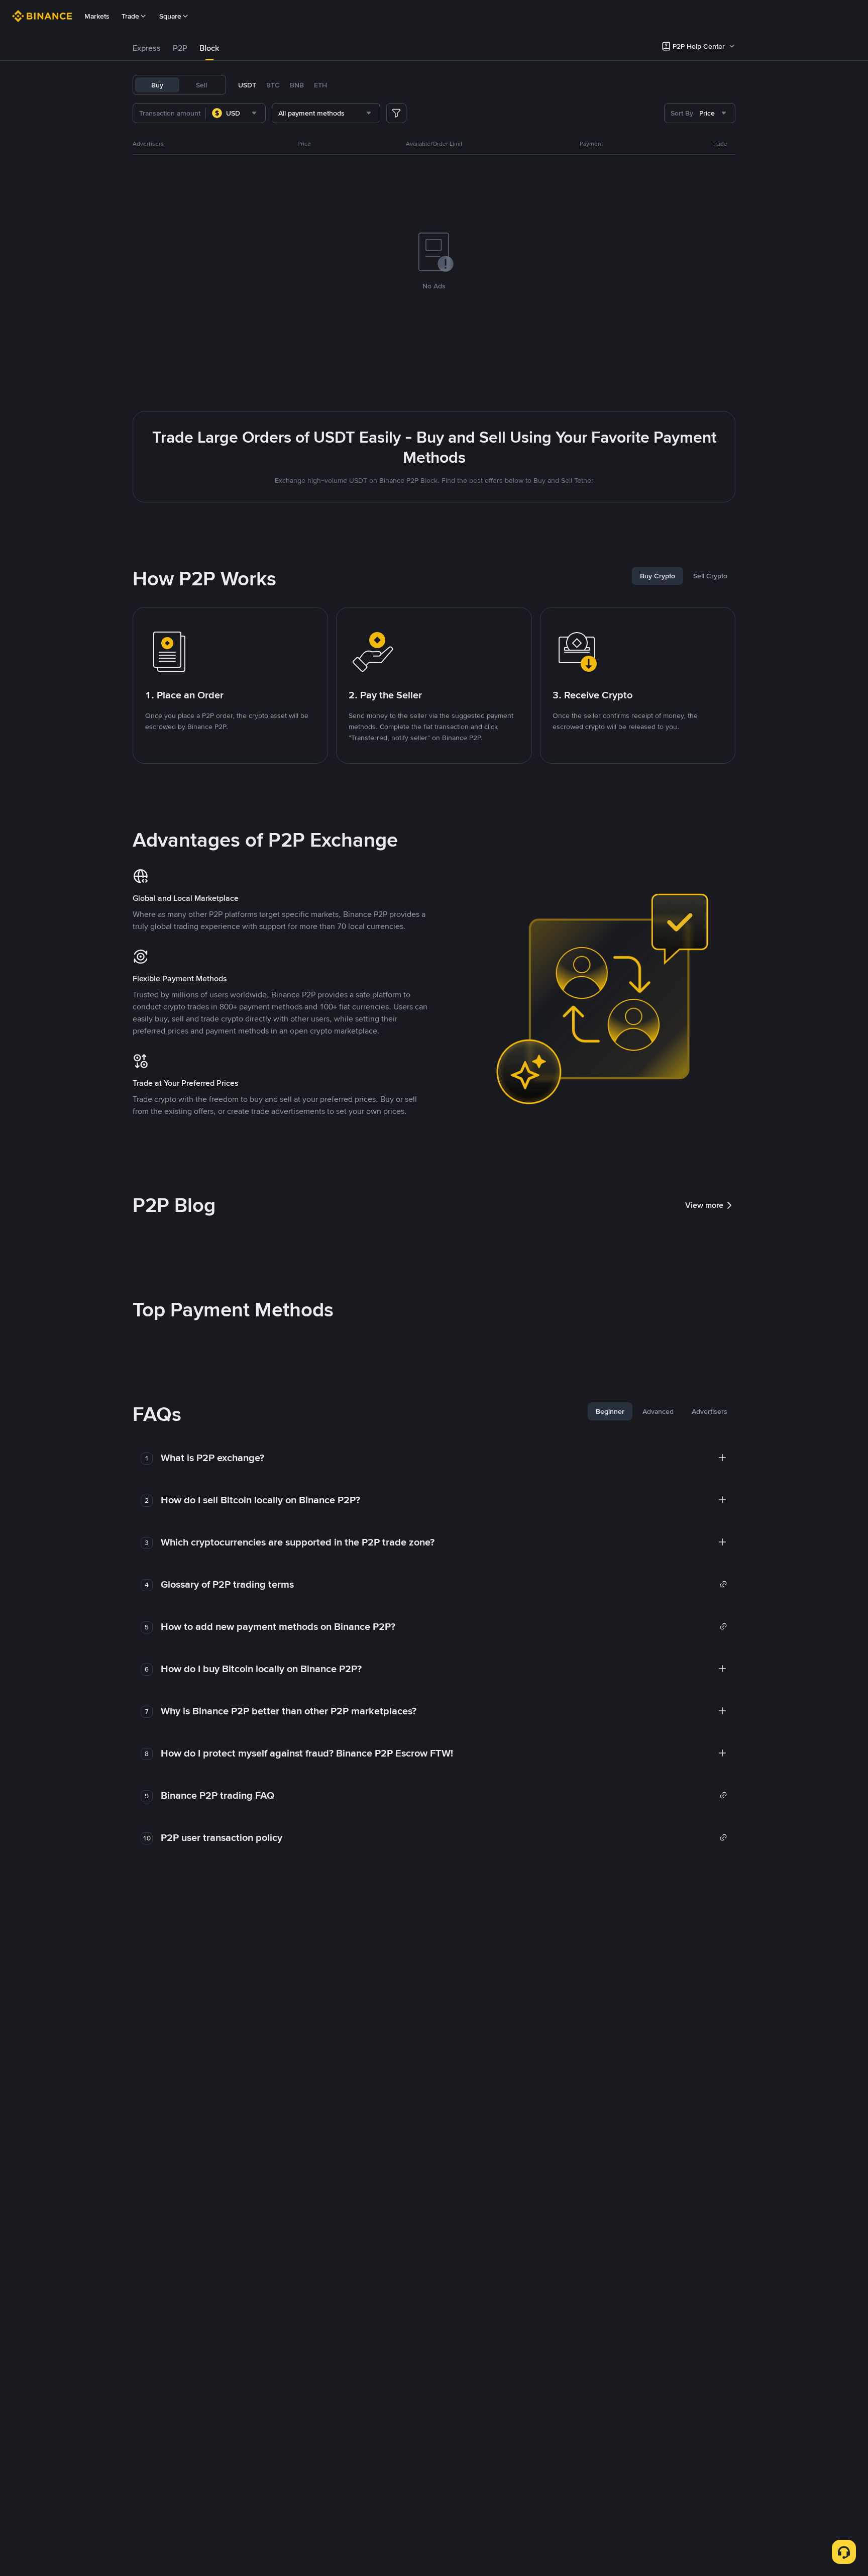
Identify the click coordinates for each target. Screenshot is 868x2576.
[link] (444, 1584)
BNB (297, 85)
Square (170, 16)
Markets (97, 16)
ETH (320, 85)
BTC (273, 85)
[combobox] (236, 113)
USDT (247, 85)
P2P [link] (180, 48)
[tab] (147, 48)
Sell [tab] (201, 85)
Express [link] (147, 48)
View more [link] (704, 1205)
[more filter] (396, 113)
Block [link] (209, 48)
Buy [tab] (157, 85)
